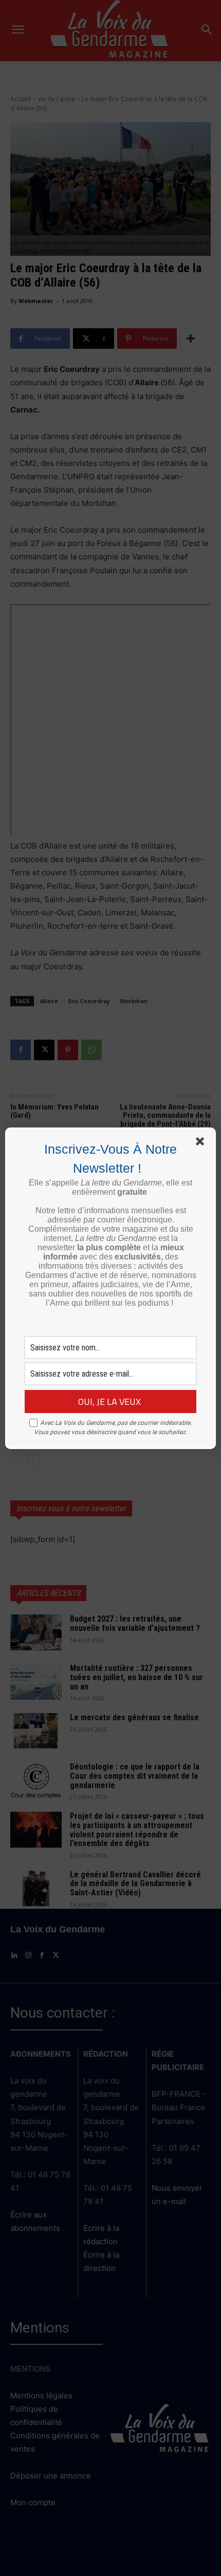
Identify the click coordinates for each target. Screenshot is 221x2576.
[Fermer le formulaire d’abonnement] (202, 1143)
